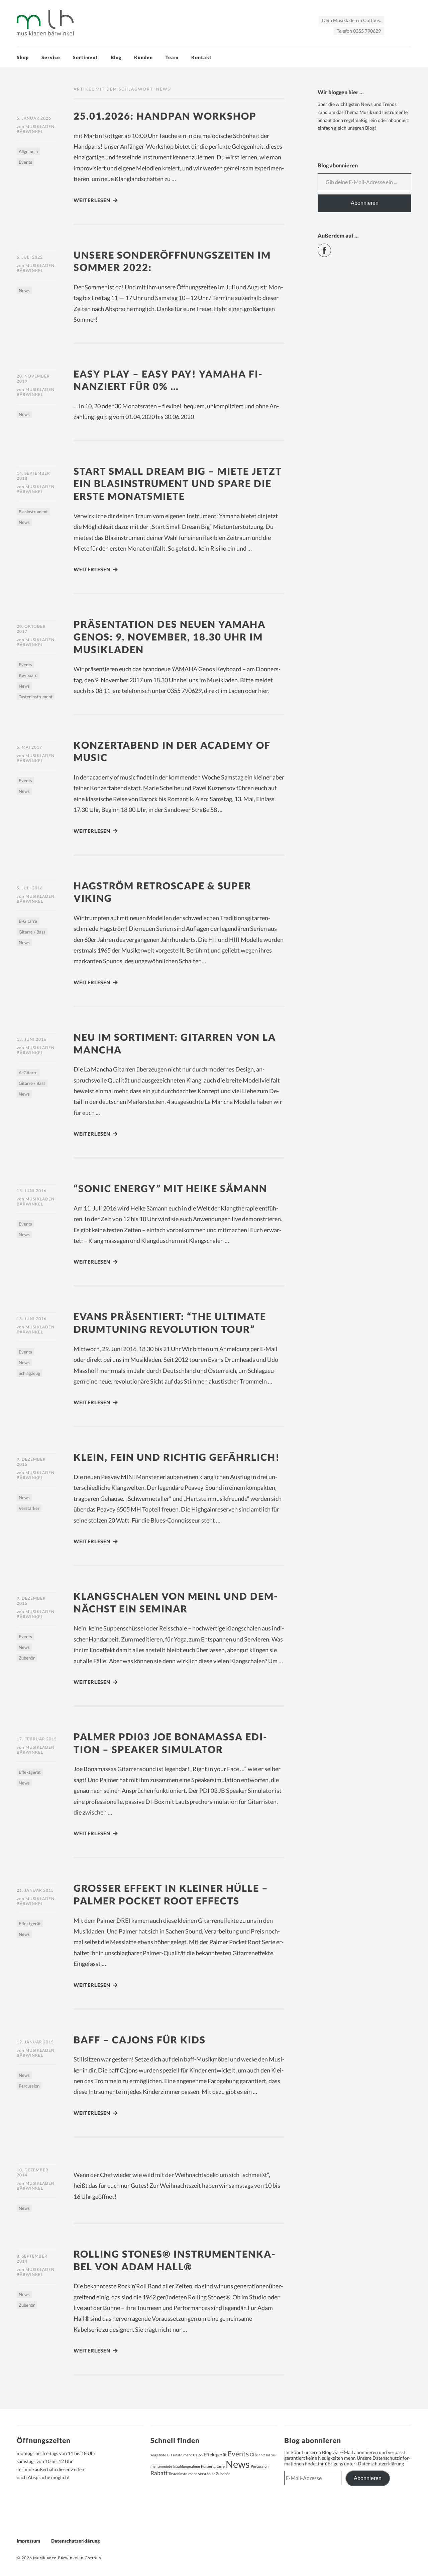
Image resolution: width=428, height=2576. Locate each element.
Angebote (158, 2455)
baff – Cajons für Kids (140, 2040)
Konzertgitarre (213, 2466)
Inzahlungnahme (187, 2466)
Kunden (143, 57)
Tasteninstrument (36, 697)
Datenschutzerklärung (381, 2464)
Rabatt (159, 2473)
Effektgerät (30, 1772)
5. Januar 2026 (34, 118)
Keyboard (28, 675)
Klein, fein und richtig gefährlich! (177, 1457)
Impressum (28, 2541)
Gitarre (257, 2455)
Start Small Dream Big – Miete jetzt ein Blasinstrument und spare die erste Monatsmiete (178, 483)
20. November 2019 (33, 379)
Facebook (331, 247)
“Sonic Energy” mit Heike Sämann (170, 1188)
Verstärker (29, 1508)
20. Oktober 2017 (31, 629)
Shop (23, 57)
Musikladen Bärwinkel (36, 129)
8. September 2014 (32, 2259)
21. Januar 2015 (35, 1890)
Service (51, 57)
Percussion (29, 2086)
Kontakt (201, 57)
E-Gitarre (28, 921)
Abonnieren (365, 203)
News (24, 290)
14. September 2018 (33, 476)
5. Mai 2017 (29, 747)
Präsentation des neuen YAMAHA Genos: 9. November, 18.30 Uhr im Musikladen (170, 636)
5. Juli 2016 (30, 888)
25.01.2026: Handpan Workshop (165, 116)
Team (172, 57)
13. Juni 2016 (32, 1039)
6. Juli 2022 (30, 257)
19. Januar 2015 (35, 2042)
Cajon (198, 2455)
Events (25, 162)
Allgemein (28, 151)
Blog (116, 57)
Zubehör (27, 1658)
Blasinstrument (33, 512)
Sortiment (85, 57)
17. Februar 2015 (37, 1739)
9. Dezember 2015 (31, 1462)
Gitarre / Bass (32, 932)
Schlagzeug (29, 1373)
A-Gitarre (28, 1072)
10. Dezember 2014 (33, 2172)
